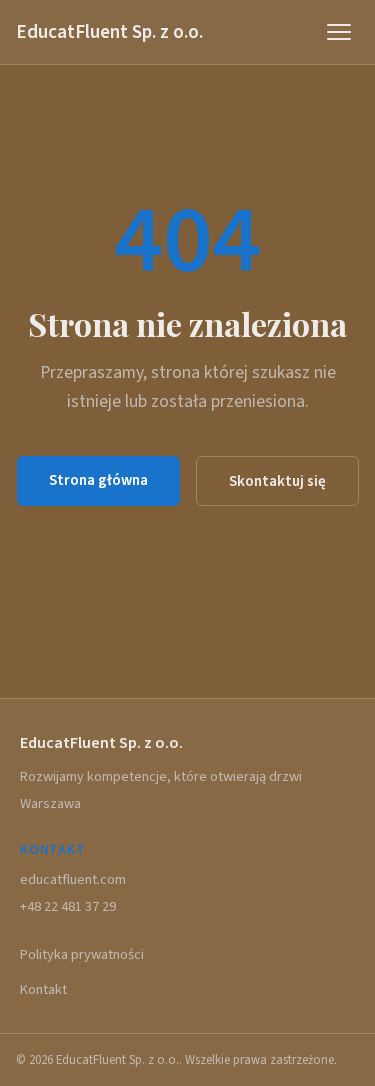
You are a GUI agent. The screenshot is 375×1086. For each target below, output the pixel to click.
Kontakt (43, 989)
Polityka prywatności (82, 954)
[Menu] (339, 32)
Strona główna (98, 480)
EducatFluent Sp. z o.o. (109, 32)
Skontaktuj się (277, 481)
